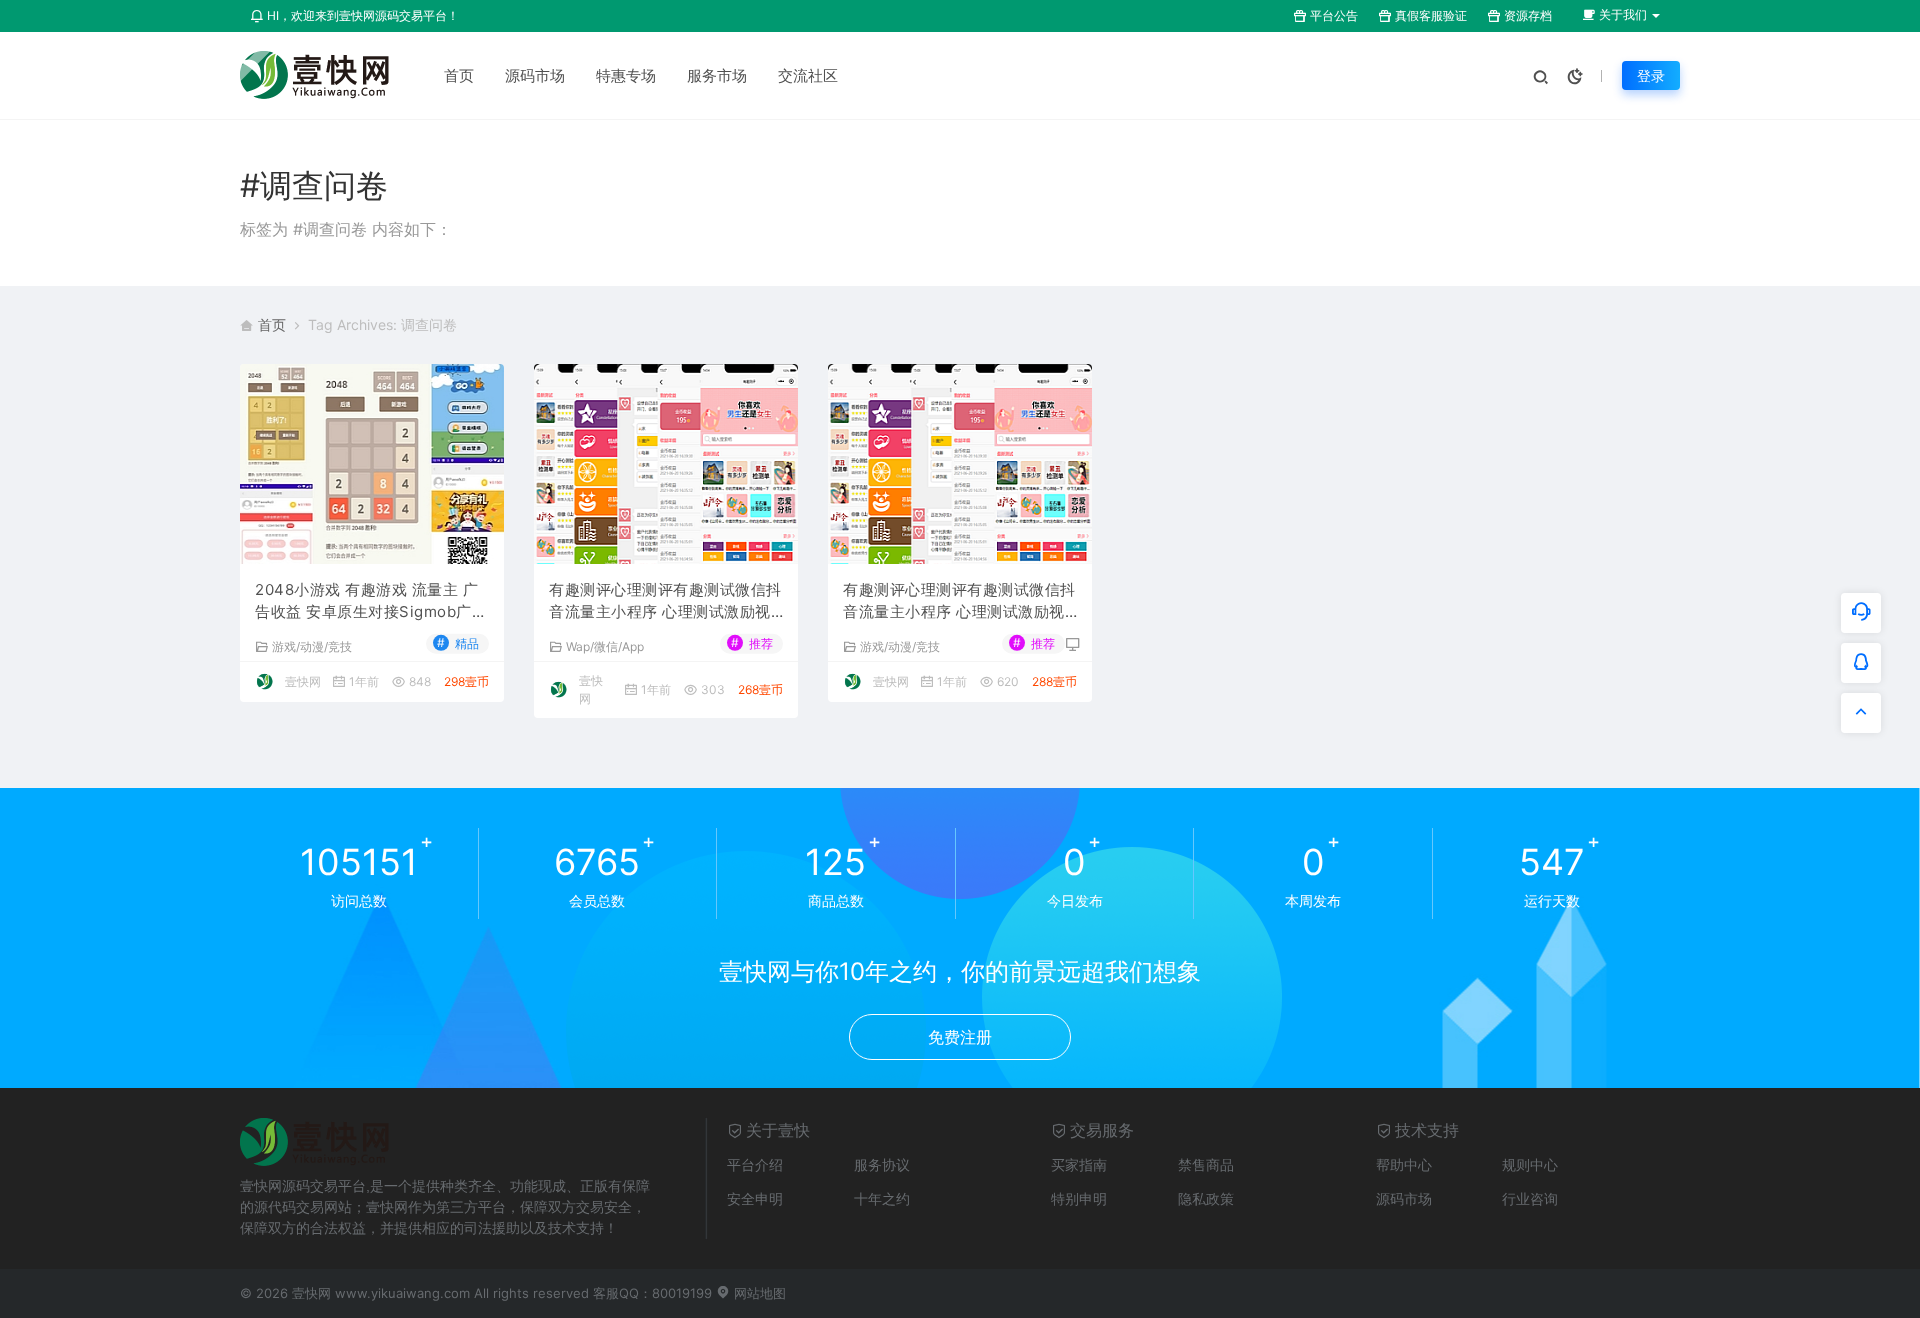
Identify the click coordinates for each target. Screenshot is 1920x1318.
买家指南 (1079, 1164)
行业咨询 (1530, 1198)
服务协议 (882, 1164)
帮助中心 (1404, 1164)
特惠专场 (626, 75)
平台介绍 (755, 1164)
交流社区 (808, 75)
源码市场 (535, 75)
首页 (459, 75)
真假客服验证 (1429, 15)
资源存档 (1526, 15)
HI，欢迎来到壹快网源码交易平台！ (361, 15)
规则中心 (1530, 1164)
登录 (1651, 75)
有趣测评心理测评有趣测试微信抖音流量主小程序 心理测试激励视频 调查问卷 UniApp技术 (665, 602)
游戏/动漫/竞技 (312, 646)
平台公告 (1332, 15)
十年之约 (882, 1198)
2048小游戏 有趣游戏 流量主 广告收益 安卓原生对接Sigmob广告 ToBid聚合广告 (371, 602)
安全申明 (755, 1198)
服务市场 (717, 75)
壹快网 (303, 681)
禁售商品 (1206, 1164)
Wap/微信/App (605, 646)
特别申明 (1079, 1198)
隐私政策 (1206, 1198)
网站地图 (758, 1293)
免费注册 (960, 1037)
